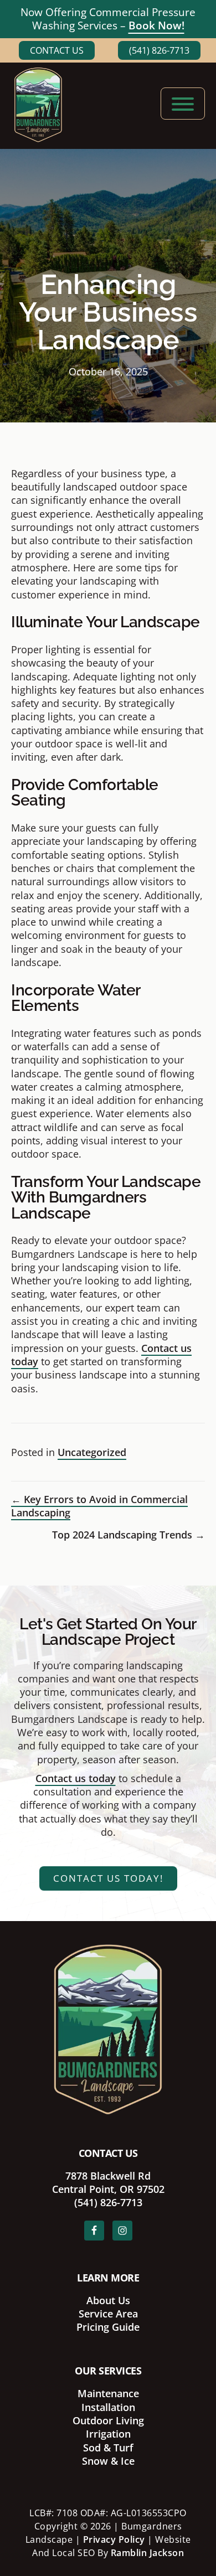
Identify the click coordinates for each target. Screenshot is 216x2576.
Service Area (108, 2314)
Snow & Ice (108, 2461)
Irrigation (108, 2434)
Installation (108, 2407)
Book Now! (156, 25)
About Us (108, 2300)
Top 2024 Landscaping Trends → (128, 1535)
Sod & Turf (108, 2448)
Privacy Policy (114, 2539)
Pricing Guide (108, 2327)
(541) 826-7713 (159, 50)
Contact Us (57, 50)
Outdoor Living (108, 2420)
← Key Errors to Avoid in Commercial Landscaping (99, 1506)
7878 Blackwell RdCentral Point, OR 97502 (108, 2182)
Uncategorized (92, 1452)
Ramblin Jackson (148, 2553)
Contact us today (76, 1778)
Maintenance (108, 2393)
